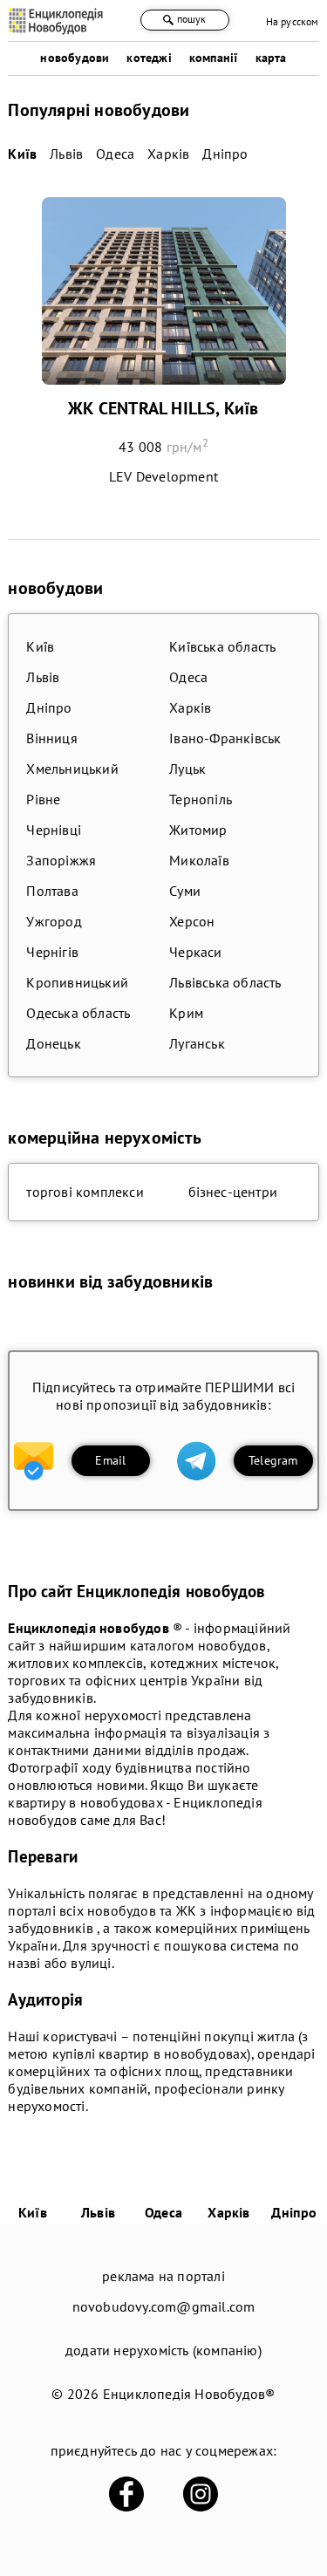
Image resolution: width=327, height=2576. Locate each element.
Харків (190, 707)
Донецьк (53, 1043)
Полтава (52, 891)
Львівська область (225, 982)
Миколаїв (199, 860)
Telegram (273, 1460)
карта (271, 58)
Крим (186, 1013)
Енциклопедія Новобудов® (189, 2394)
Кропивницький (77, 982)
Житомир (198, 830)
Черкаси (195, 952)
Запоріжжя (61, 860)
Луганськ (197, 1043)
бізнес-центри (233, 1192)
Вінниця (51, 738)
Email (110, 1460)
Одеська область (78, 1013)
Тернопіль (201, 799)
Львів (43, 677)
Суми (185, 891)
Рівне (43, 799)
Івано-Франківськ (225, 738)
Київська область (222, 646)
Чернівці (54, 830)
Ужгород (54, 921)
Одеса (188, 677)
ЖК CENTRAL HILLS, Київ (163, 408)
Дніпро (49, 707)
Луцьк (187, 769)
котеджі (149, 58)
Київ (40, 646)
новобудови (75, 58)
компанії (214, 58)
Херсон (192, 921)
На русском (293, 21)
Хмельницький (72, 769)
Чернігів (52, 952)
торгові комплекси (85, 1192)
